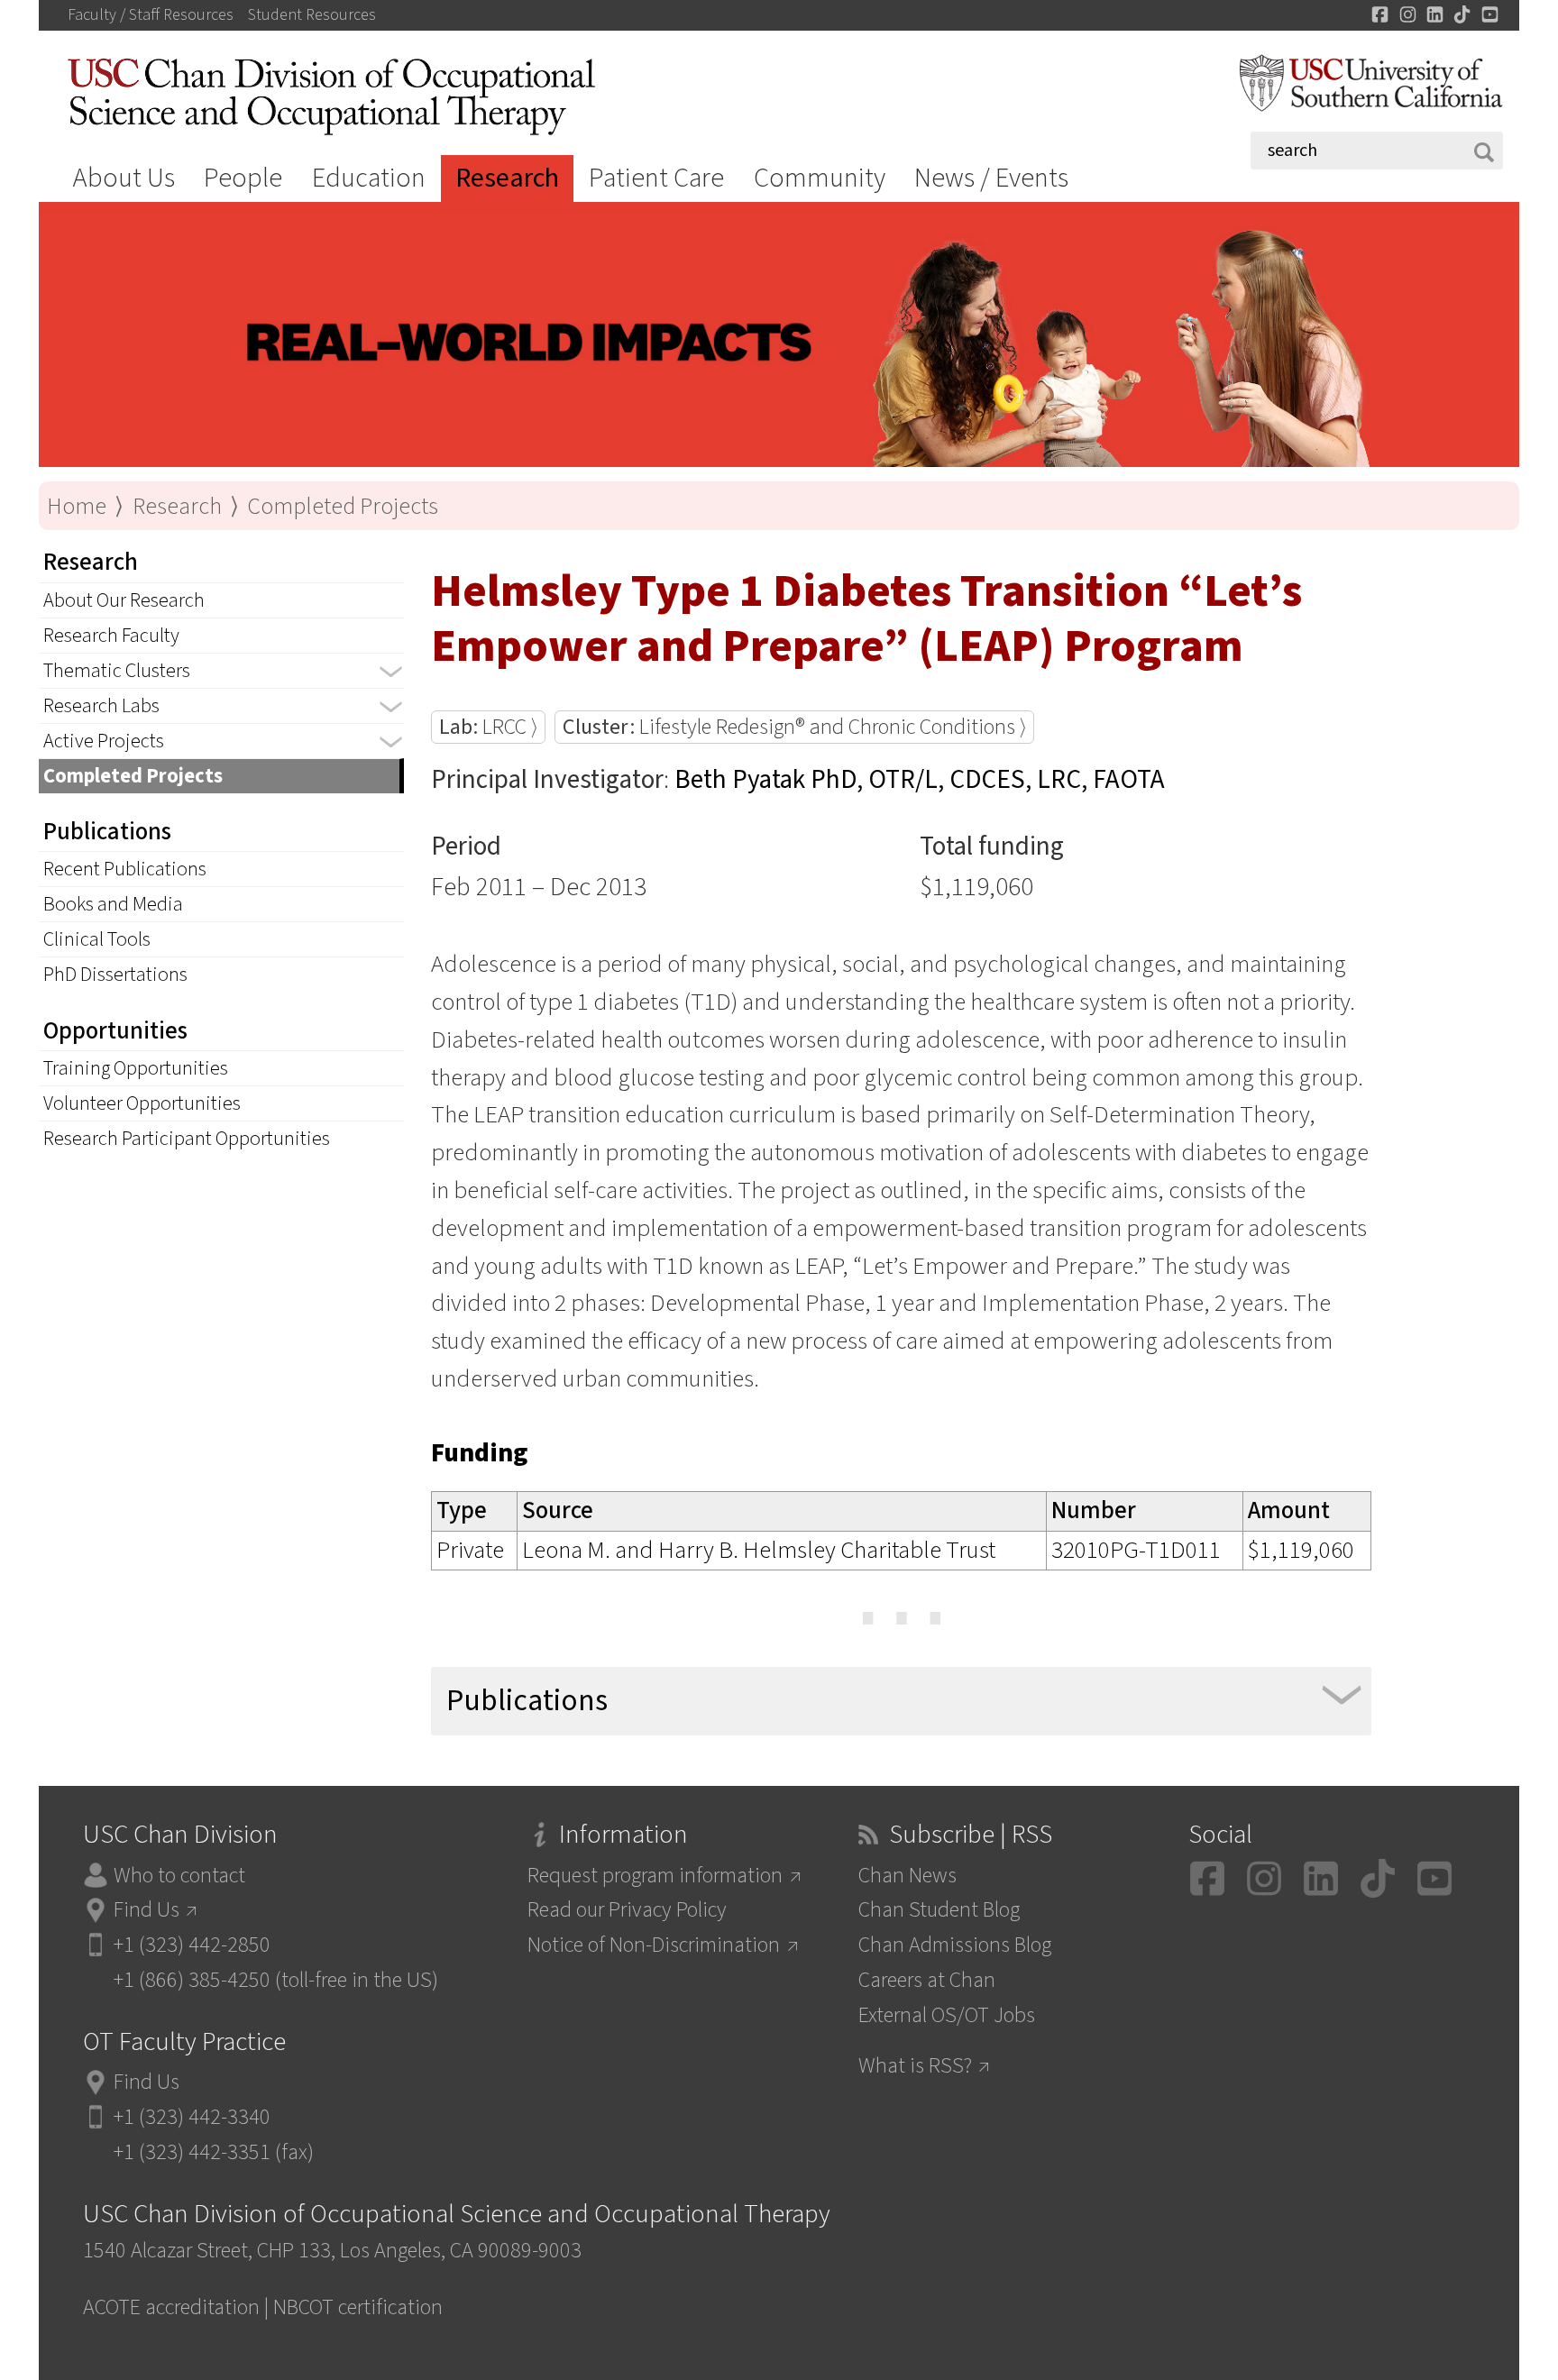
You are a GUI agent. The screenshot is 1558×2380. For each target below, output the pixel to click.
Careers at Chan (927, 1980)
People (243, 178)
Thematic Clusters (117, 671)
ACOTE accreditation (171, 2307)
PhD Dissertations (115, 975)
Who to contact (179, 1876)
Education (369, 178)
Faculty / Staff (151, 15)
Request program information (655, 1876)
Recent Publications (125, 869)
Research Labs (101, 706)
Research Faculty (111, 636)
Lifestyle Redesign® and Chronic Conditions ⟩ (794, 727)
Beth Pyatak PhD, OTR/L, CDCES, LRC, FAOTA (920, 780)
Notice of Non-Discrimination (654, 1945)
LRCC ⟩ (488, 727)
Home (77, 506)
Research (507, 178)
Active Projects (104, 741)
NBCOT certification (358, 2307)
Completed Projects (343, 506)
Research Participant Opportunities (187, 1139)
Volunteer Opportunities (142, 1103)
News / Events (991, 178)
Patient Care (656, 178)
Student (312, 15)
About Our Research (124, 600)
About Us (124, 178)
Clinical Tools (97, 939)
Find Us (147, 1910)
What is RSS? (915, 2066)
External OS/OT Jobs (947, 2015)
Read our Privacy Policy (627, 1910)
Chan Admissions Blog (955, 1945)
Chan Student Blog (939, 1910)
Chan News (907, 1876)
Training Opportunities (136, 1068)
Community (820, 178)
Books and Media (113, 904)
